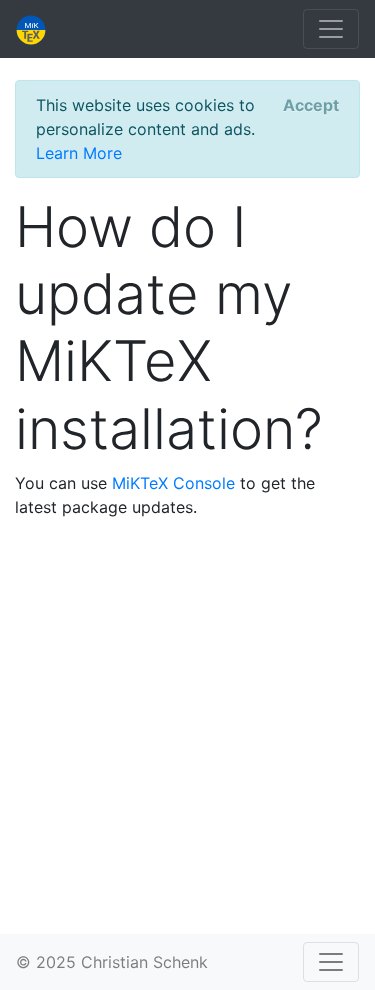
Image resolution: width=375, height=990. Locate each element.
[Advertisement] (187, 722)
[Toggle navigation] (331, 29)
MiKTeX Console (173, 483)
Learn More (79, 153)
